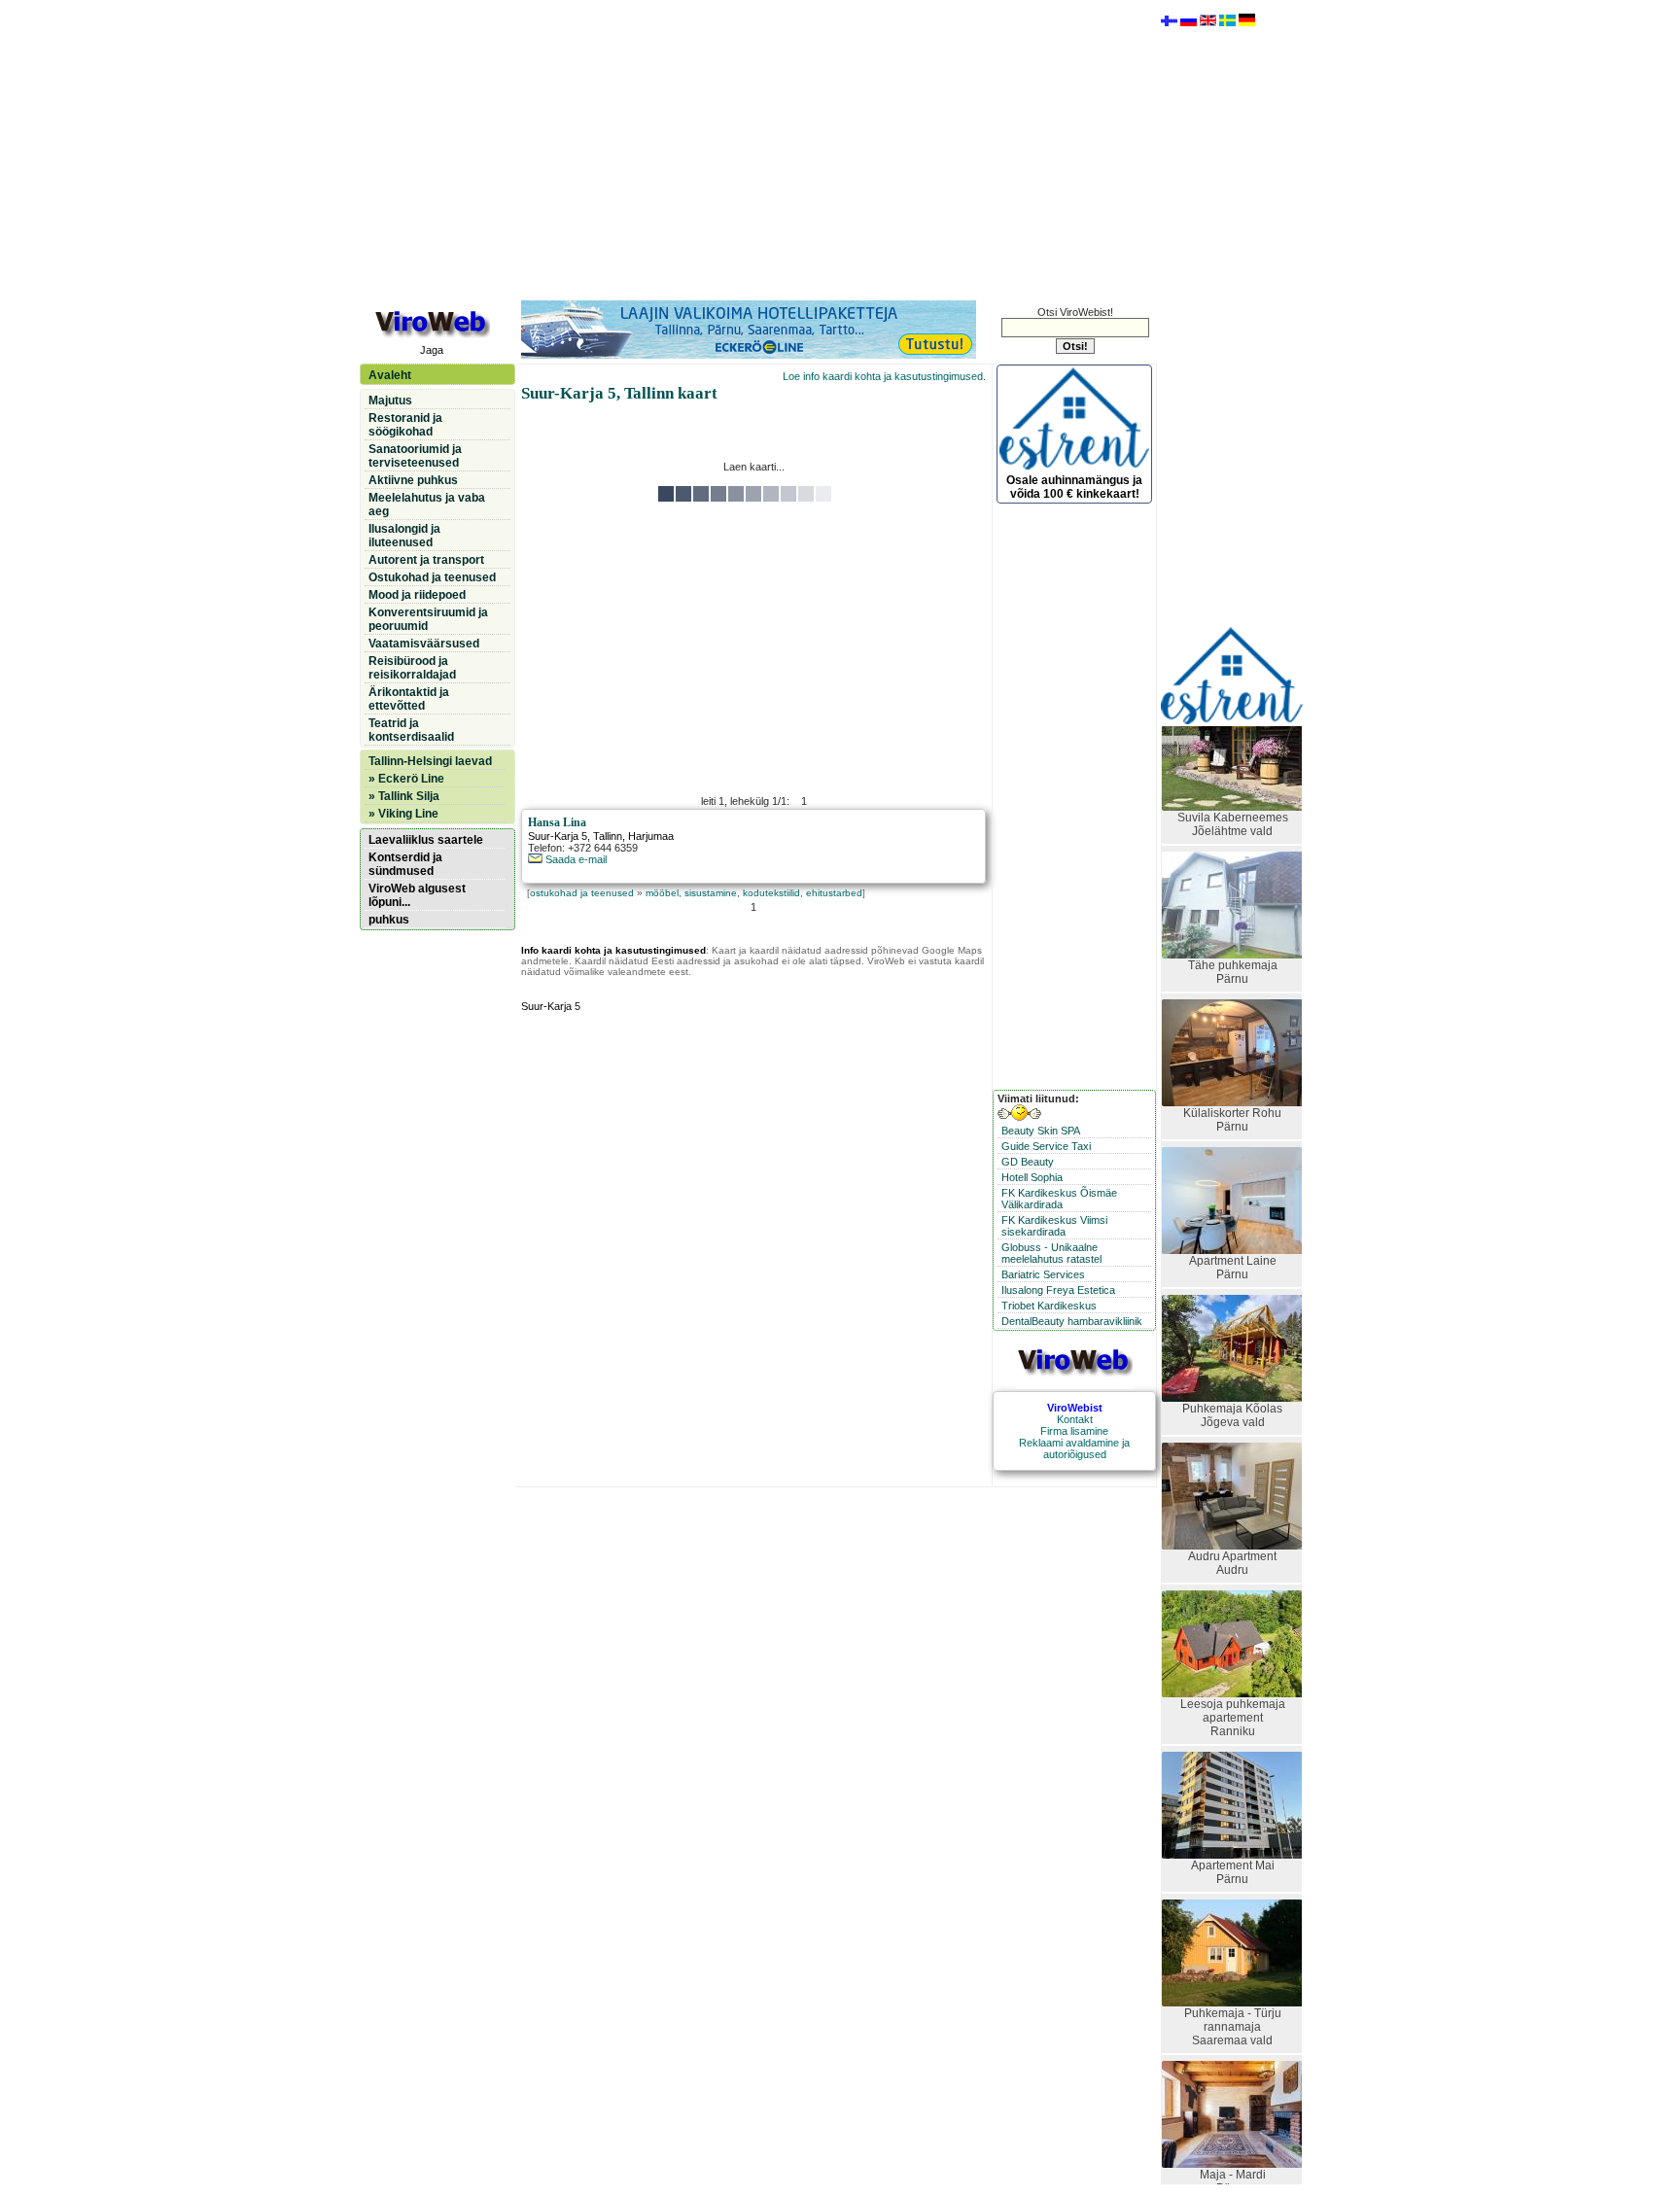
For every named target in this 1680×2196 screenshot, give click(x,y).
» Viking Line (403, 814)
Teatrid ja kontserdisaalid (411, 730)
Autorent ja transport (426, 560)
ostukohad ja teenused (582, 893)
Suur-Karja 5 (558, 836)
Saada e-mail (575, 859)
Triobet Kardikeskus (1049, 1306)
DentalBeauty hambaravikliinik (1072, 1321)
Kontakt (1075, 1419)
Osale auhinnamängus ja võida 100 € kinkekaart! (1074, 487)
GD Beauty (1028, 1162)
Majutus (390, 401)
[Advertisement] (753, 149)
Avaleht (390, 375)
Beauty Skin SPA (1041, 1131)
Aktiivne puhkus (413, 480)
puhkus (389, 920)
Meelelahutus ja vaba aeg (427, 505)
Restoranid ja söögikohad (405, 425)
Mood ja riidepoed (417, 595)
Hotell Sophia (1032, 1177)
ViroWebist (1075, 1408)
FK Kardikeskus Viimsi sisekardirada (1054, 1226)
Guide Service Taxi (1046, 1146)
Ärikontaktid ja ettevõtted (409, 699)
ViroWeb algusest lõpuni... (417, 895)
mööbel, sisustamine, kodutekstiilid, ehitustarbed (754, 893)
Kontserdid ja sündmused (405, 864)
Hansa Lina (557, 822)
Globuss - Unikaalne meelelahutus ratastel (1051, 1253)
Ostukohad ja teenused (432, 577)
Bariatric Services (1043, 1274)
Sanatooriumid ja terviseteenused (415, 456)
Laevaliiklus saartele (426, 840)
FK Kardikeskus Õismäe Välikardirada (1059, 1199)
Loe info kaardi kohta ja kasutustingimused (883, 376)
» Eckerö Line (406, 779)
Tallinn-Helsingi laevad (430, 761)
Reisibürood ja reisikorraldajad (412, 668)
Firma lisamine (1074, 1431)
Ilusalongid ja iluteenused (404, 536)
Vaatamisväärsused (424, 644)
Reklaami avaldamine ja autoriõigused (1074, 1448)
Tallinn (608, 836)
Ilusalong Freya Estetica (1058, 1290)
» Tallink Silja (404, 796)
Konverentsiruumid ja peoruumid (428, 619)
